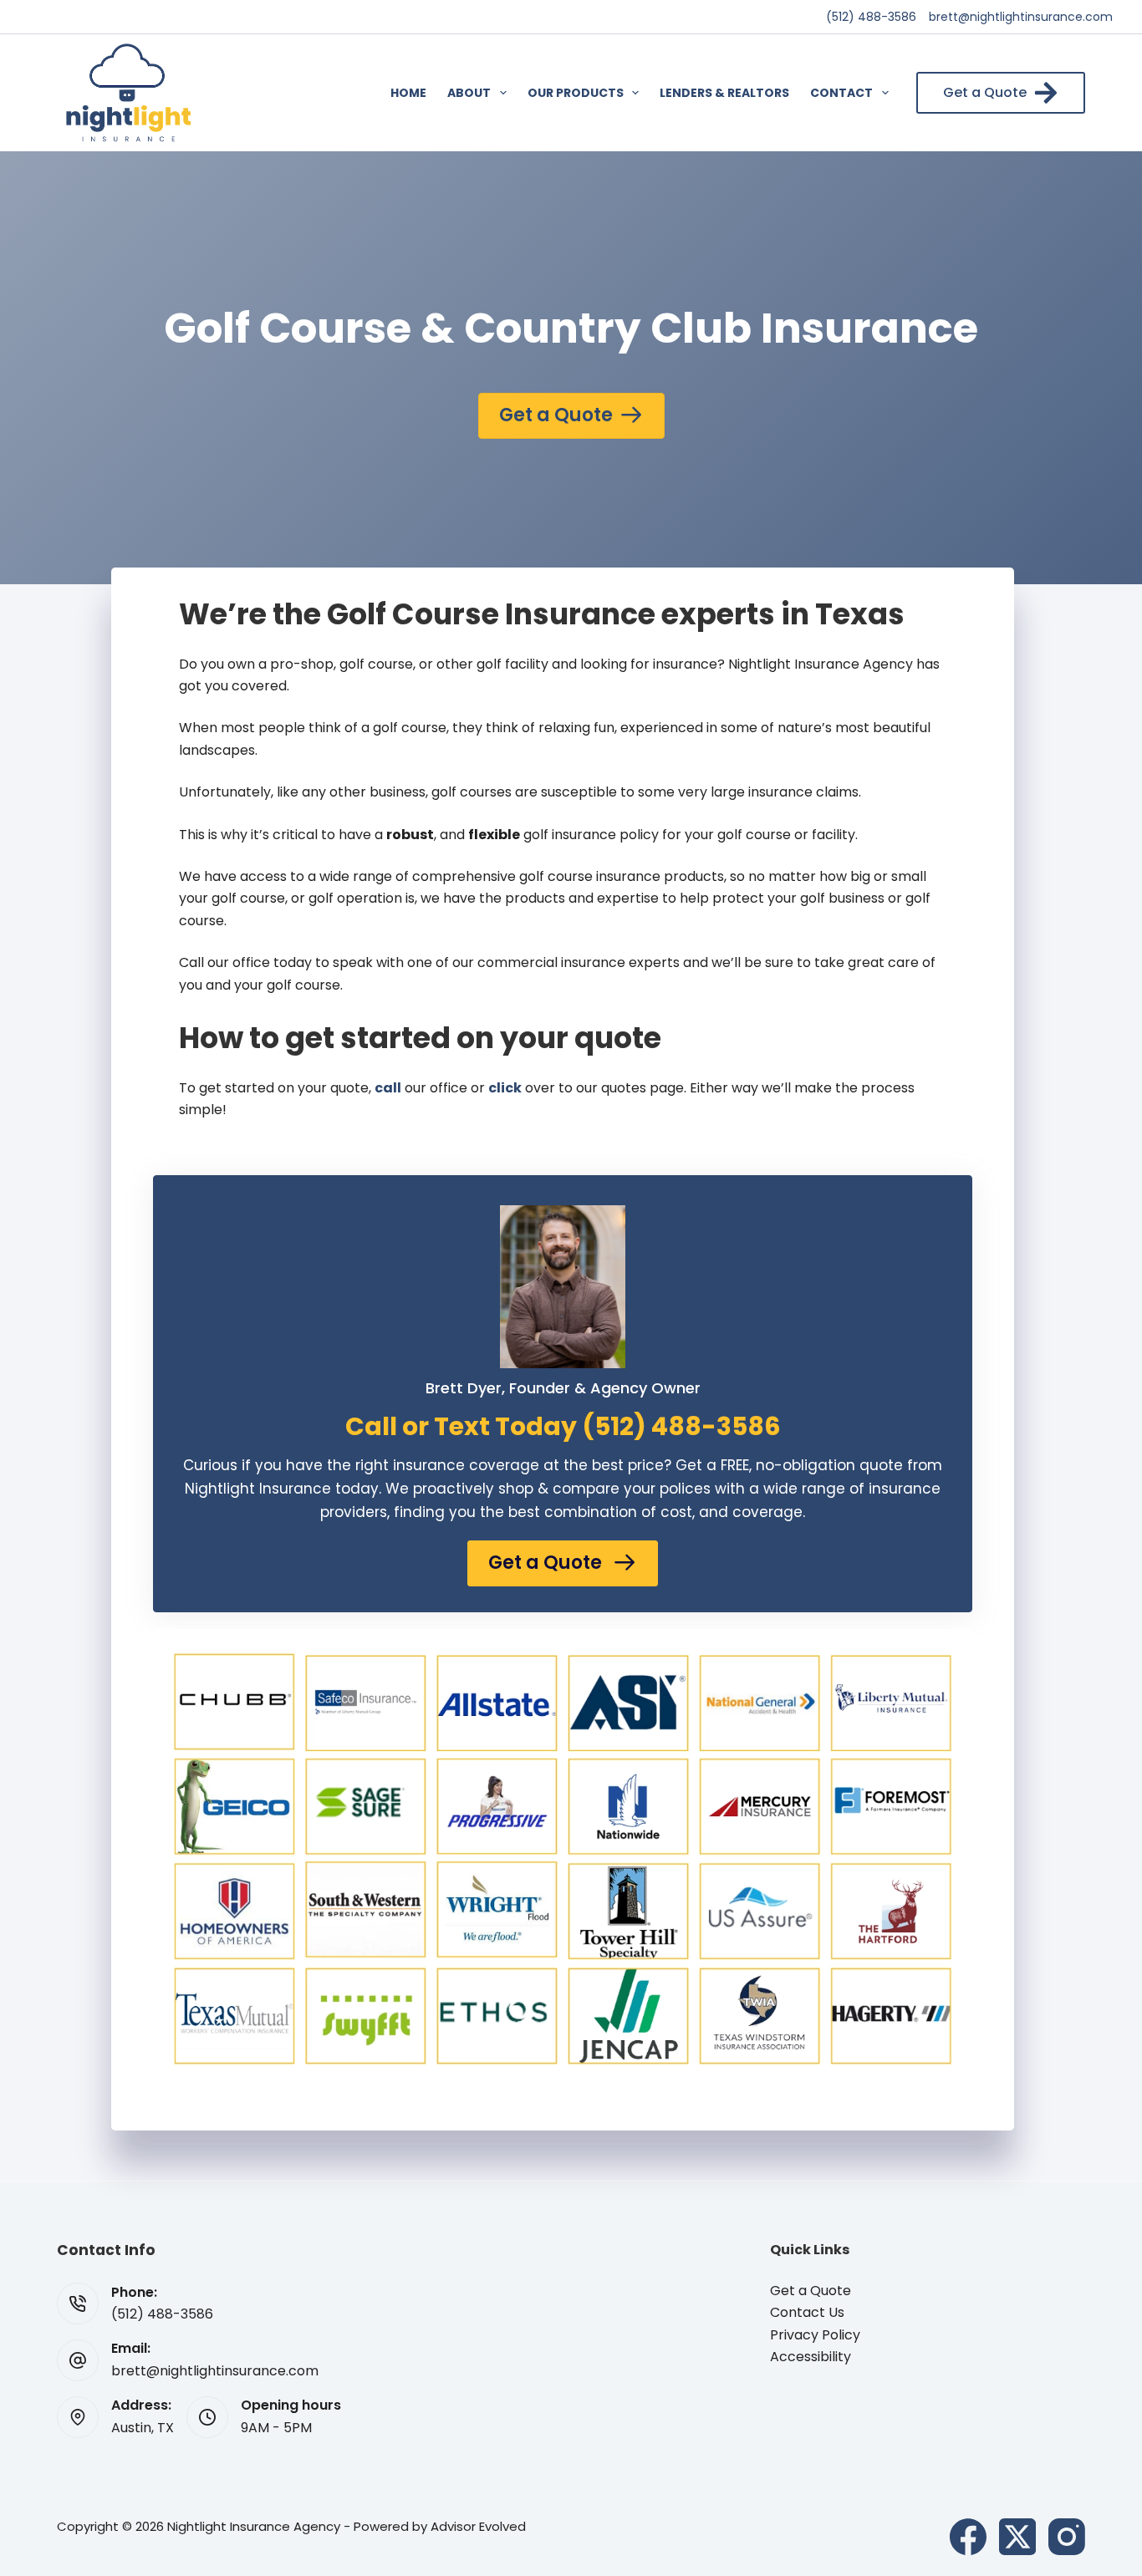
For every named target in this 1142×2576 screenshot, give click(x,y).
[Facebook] (968, 2537)
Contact (841, 93)
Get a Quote (985, 92)
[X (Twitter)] (1017, 2537)
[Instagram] (1067, 2537)
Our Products (576, 93)
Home (408, 93)
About (469, 93)
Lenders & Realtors (724, 93)
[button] (563, 1563)
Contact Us (807, 2312)
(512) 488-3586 (871, 17)
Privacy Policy (815, 2335)
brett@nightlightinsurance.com (1021, 17)
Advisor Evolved (478, 2526)
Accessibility (811, 2357)
